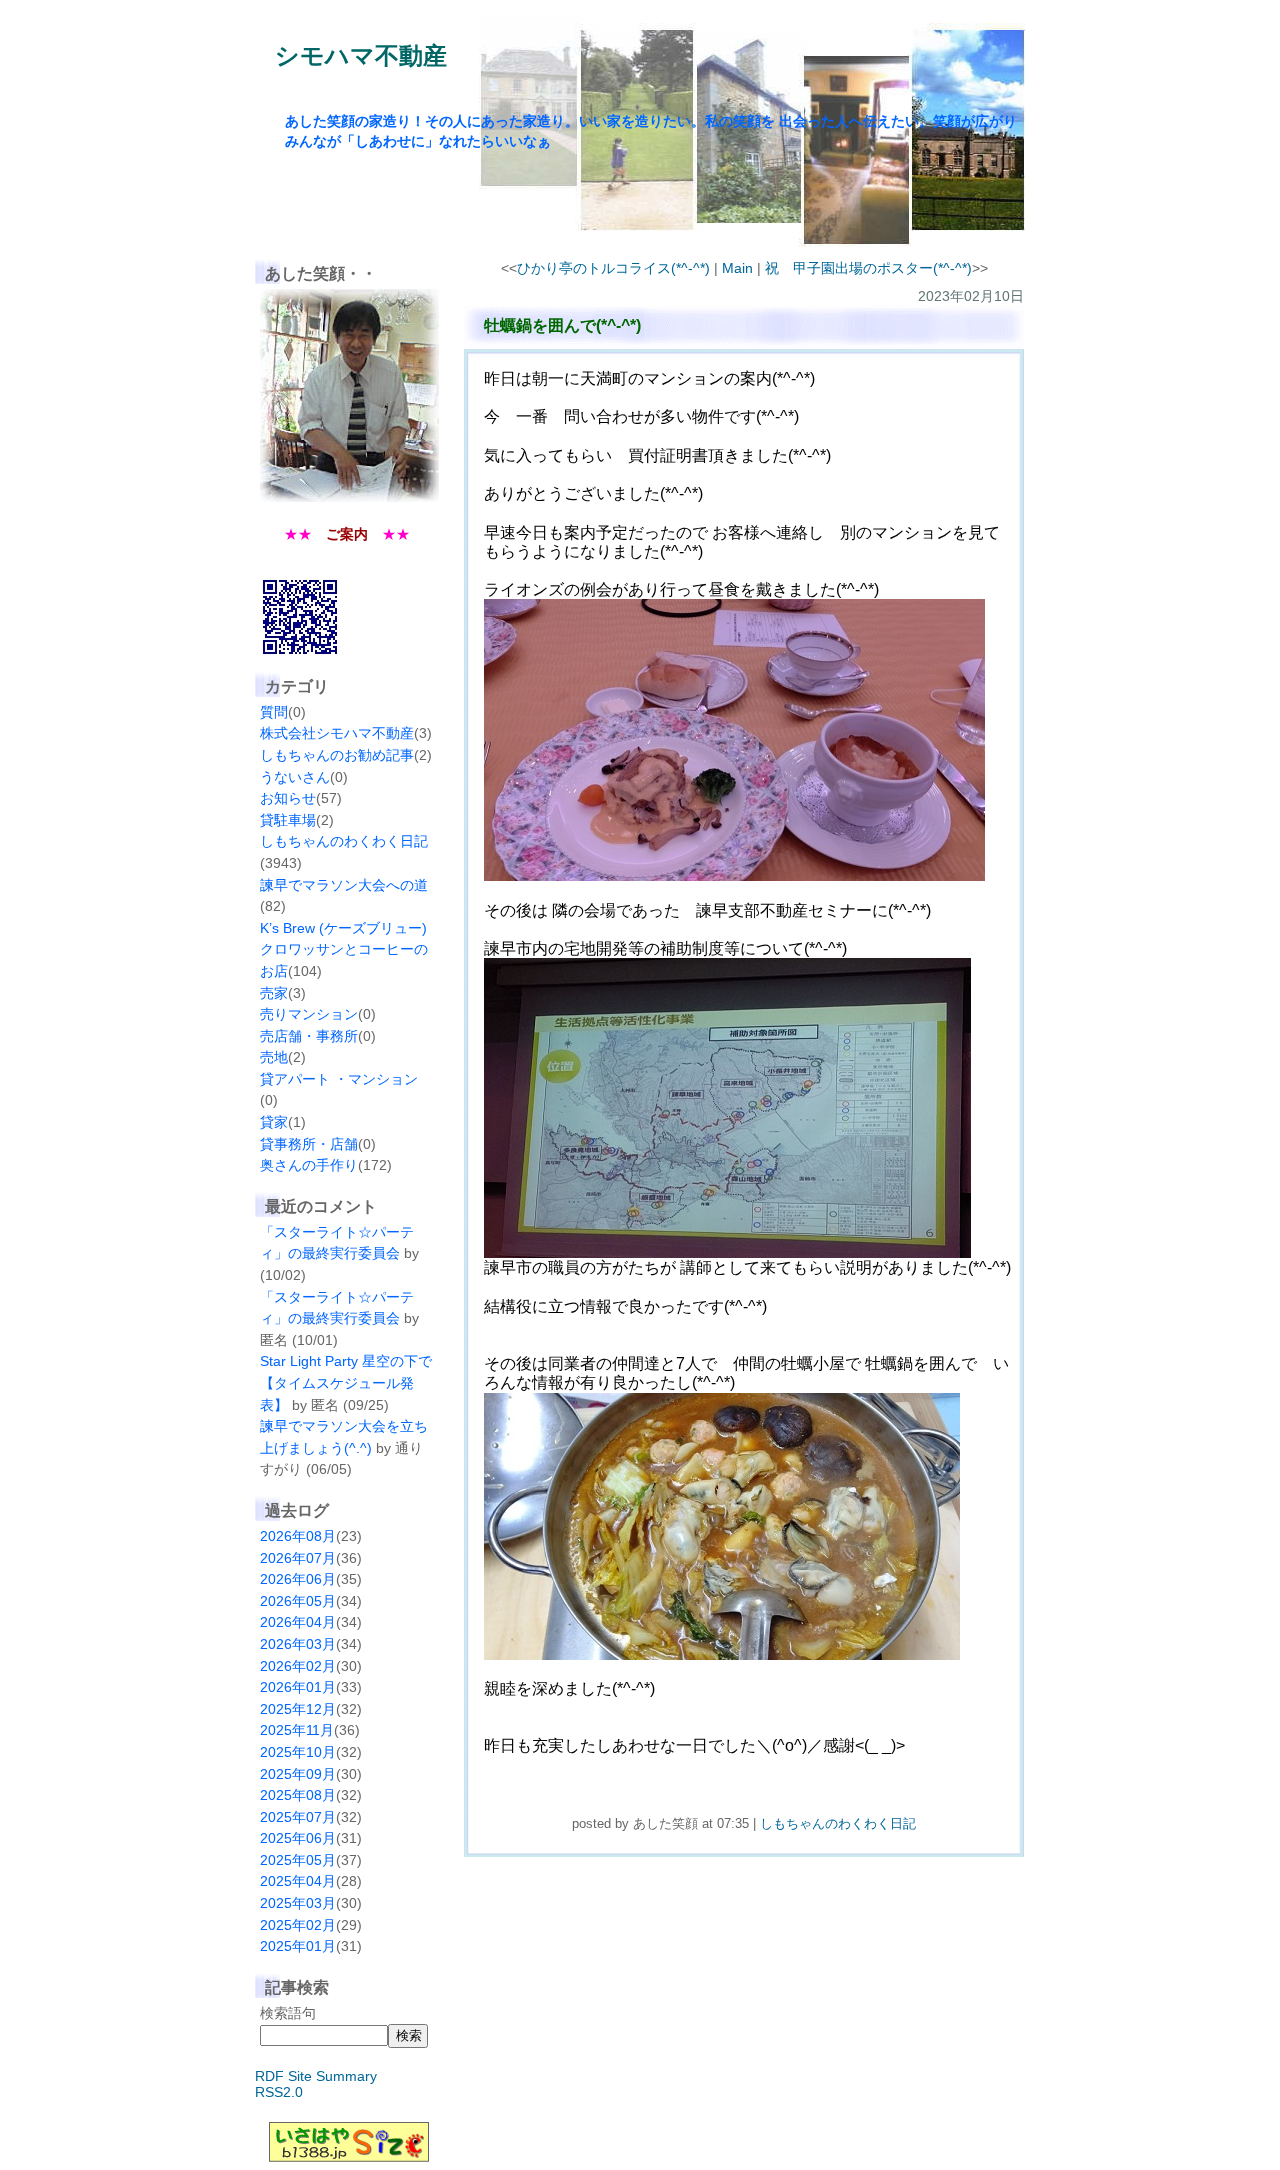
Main (737, 268)
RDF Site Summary (316, 2076)
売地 (274, 1057)
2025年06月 (298, 1838)
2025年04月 (298, 1881)
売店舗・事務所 (309, 1036)
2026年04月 (298, 1622)
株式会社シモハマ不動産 (337, 733)
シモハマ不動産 (361, 55)
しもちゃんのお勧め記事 (337, 755)
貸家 (274, 1122)
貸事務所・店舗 (309, 1144)
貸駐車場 (288, 820)
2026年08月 (298, 1536)
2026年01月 (298, 1687)
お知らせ (288, 798)
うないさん (295, 777)
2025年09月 (298, 1774)
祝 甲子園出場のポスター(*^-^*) (868, 268)
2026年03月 (298, 1644)
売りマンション (309, 1014)
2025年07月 (298, 1817)
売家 (274, 993)
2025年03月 (298, 1903)
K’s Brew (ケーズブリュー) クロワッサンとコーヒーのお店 (344, 949)
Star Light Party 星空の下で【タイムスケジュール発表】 (346, 1382)
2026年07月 (298, 1558)
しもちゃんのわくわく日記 (344, 841)
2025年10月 (298, 1752)
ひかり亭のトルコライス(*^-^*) (613, 268)
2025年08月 (298, 1795)
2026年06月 (298, 1579)
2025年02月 (298, 1925)
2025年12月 (298, 1709)
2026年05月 (298, 1601)
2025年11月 (297, 1730)
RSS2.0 (279, 2092)
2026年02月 (298, 1666)
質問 (274, 712)
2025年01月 (298, 1946)
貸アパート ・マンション (339, 1079)
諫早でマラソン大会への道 (344, 885)
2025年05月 (298, 1860)
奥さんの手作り (309, 1165)
